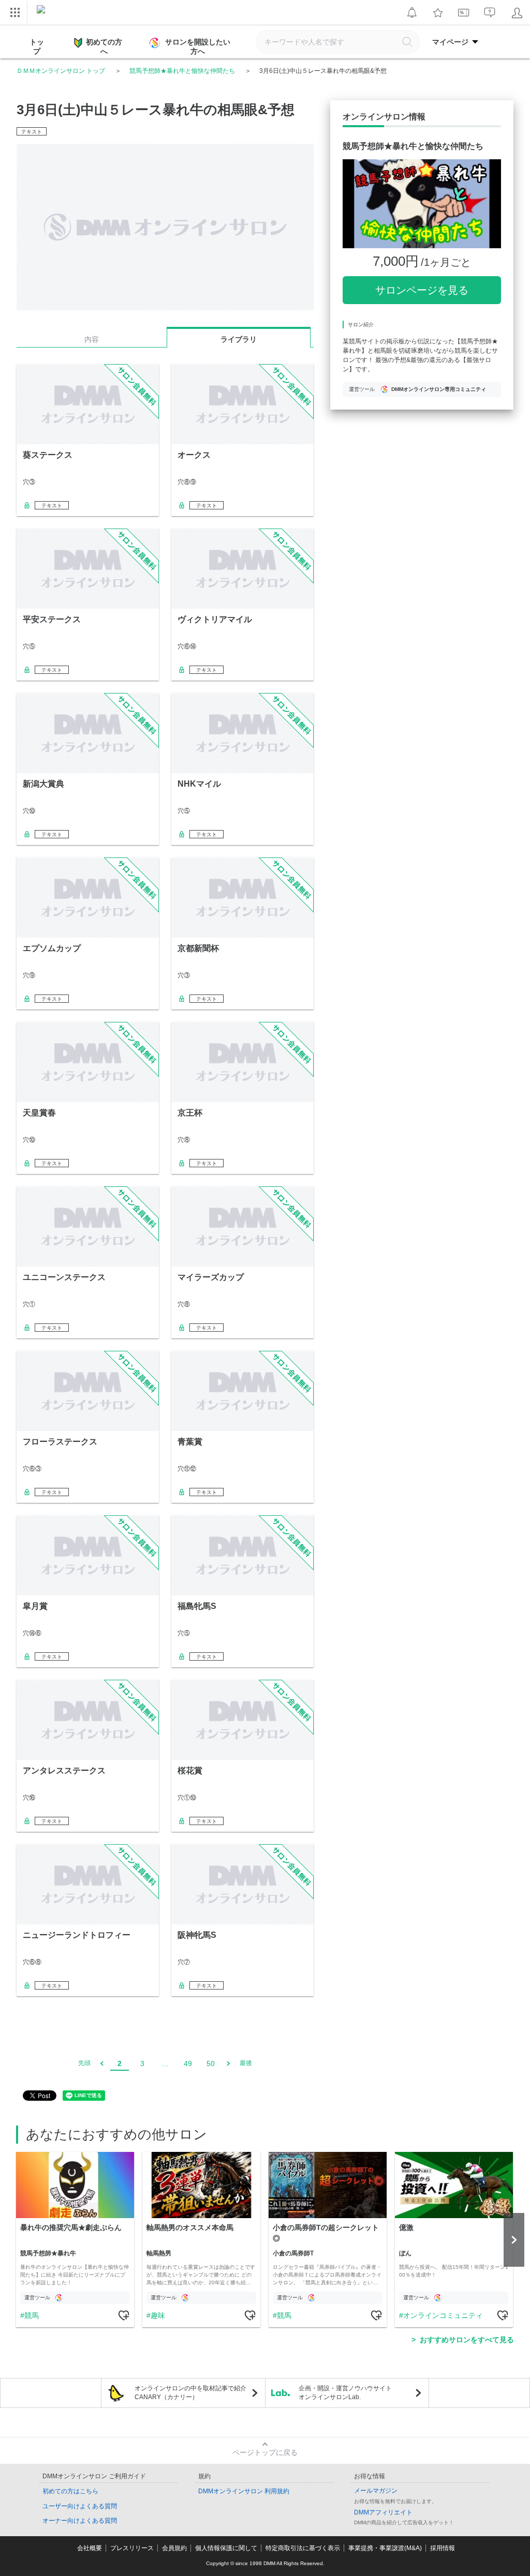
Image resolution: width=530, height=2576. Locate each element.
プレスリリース (132, 2548)
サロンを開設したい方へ (198, 47)
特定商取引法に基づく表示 (303, 2548)
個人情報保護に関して (226, 2548)
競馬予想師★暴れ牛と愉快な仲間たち (182, 71)
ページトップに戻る (265, 2452)
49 (188, 2063)
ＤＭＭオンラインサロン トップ (61, 71)
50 (211, 2063)
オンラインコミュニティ (443, 2315)
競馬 (32, 2315)
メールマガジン (376, 2491)
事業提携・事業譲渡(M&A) (385, 2548)
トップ (37, 47)
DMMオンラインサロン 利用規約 (244, 2491)
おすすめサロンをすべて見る (467, 2340)
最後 (246, 2063)
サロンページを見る (422, 290)
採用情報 (443, 2548)
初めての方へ (104, 47)
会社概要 (90, 2548)
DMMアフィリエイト (383, 2512)
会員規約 (174, 2548)
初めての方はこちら (70, 2491)
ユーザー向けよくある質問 (80, 2506)
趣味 (158, 2315)
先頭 (84, 2063)
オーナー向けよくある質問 (80, 2521)
